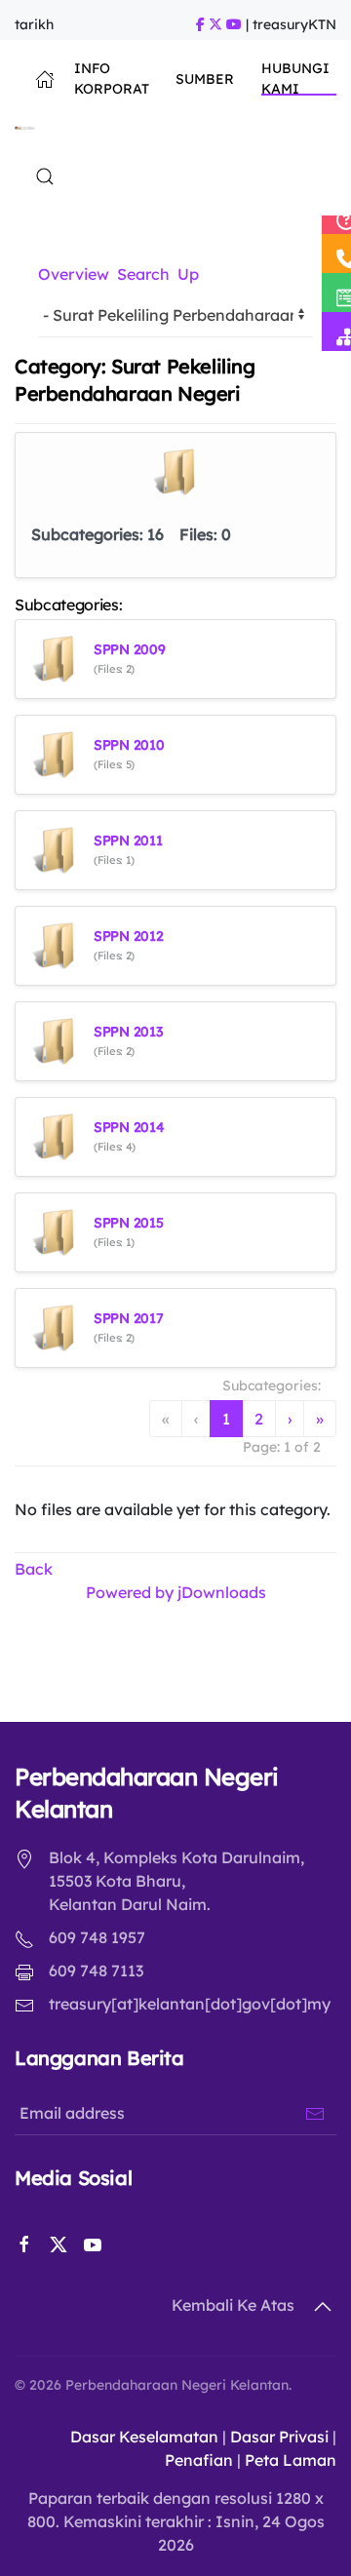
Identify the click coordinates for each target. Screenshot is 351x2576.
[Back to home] (25, 128)
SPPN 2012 (128, 936)
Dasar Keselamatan (144, 2437)
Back (34, 1569)
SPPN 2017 (128, 1318)
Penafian (199, 2460)
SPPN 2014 (129, 1127)
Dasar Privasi (279, 2437)
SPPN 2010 (129, 745)
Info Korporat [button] (112, 78)
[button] (45, 176)
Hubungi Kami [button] (295, 78)
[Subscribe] (314, 2113)
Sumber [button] (205, 79)
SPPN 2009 (129, 649)
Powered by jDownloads (176, 1592)
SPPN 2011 (128, 840)
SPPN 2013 (128, 1032)
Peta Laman (291, 2460)
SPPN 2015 (128, 1223)
